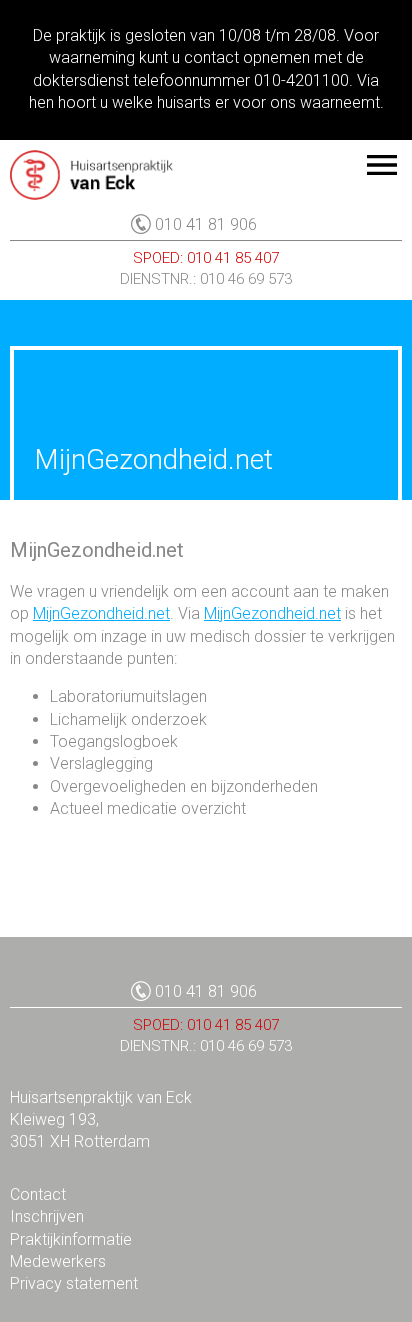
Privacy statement (74, 1283)
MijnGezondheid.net (101, 613)
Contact (38, 1194)
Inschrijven (47, 1216)
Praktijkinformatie (71, 1239)
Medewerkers (58, 1261)
